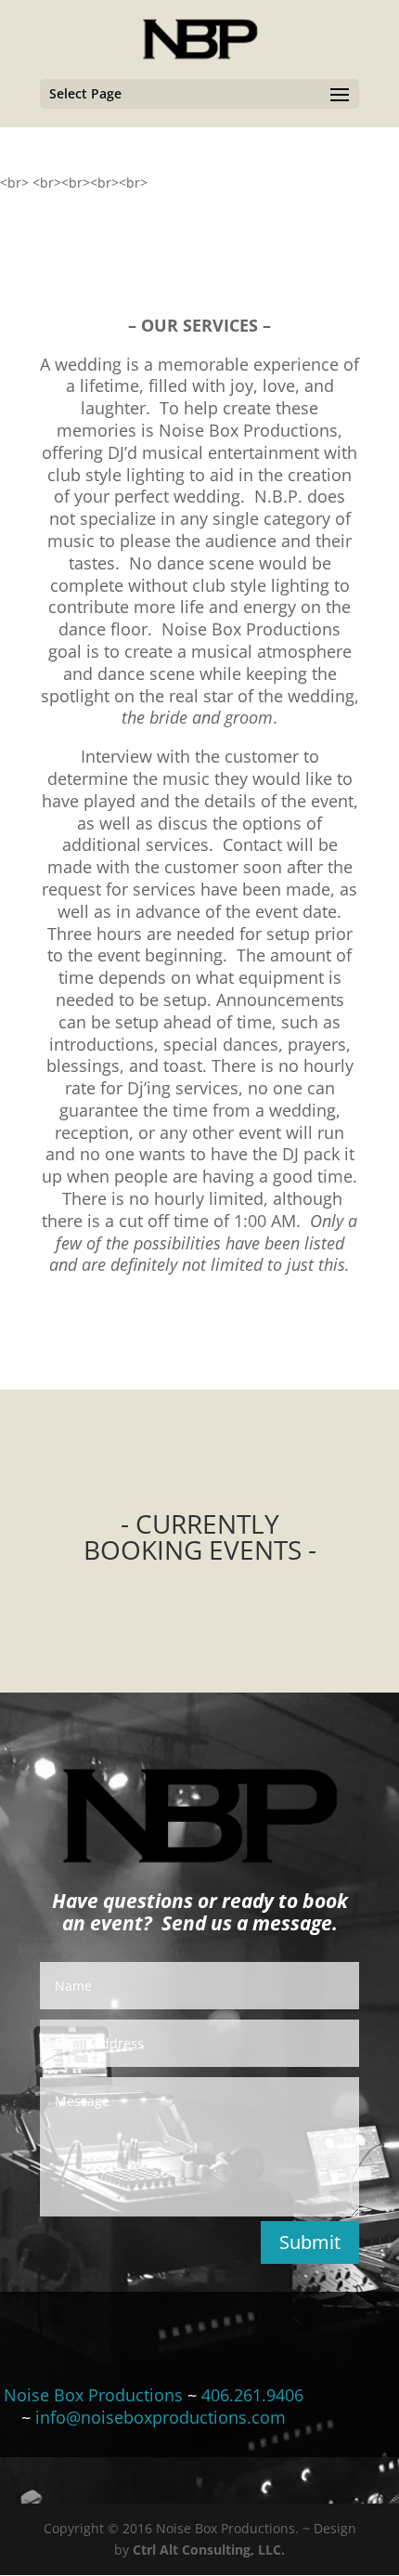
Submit (310, 2242)
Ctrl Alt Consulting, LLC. (209, 2550)
